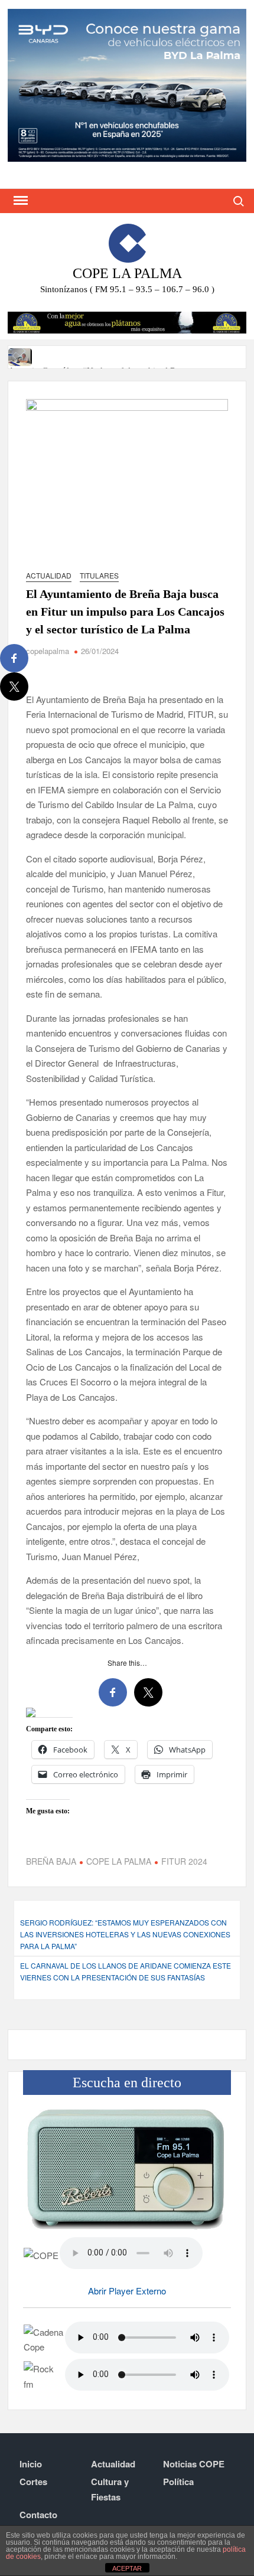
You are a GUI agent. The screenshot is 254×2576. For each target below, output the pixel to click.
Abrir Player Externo (127, 2291)
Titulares (99, 575)
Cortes (33, 2482)
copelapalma (48, 651)
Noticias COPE (194, 2464)
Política (178, 2482)
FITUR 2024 (184, 1861)
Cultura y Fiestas (110, 2489)
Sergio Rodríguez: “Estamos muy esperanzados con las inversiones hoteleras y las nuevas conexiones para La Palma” (125, 1934)
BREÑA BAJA (51, 1861)
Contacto (38, 2515)
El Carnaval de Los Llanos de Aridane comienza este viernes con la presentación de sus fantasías (126, 1971)
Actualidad (49, 575)
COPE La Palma (127, 273)
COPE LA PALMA (119, 1861)
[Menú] (19, 201)
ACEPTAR (127, 2568)
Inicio (31, 2464)
